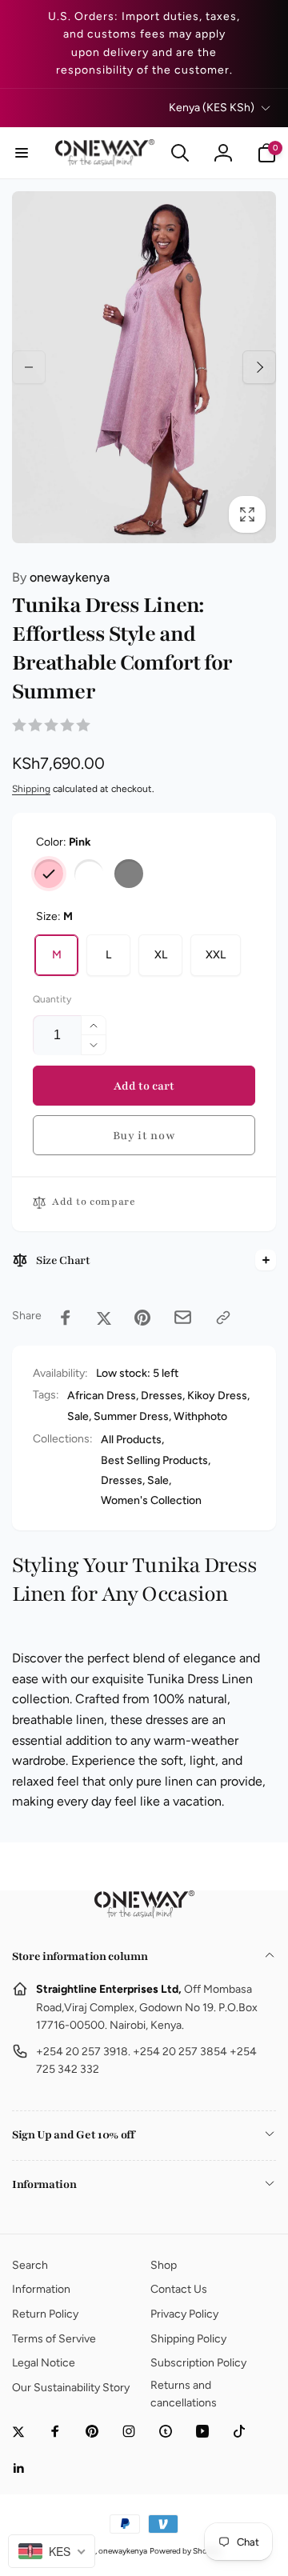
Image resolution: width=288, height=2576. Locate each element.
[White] (89, 874)
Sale (78, 1416)
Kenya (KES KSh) (212, 108)
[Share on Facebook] (66, 1318)
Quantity (52, 1000)
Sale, (159, 1480)
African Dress (102, 1396)
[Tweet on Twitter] (104, 1318)
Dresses (162, 1396)
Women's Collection (151, 1500)
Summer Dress (131, 1416)
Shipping (31, 789)
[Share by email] (183, 1317)
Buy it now (144, 1136)
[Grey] (129, 874)
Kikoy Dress (217, 1396)
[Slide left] (29, 367)
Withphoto (200, 1416)
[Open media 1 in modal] (144, 367)
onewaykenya (61, 577)
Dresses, (123, 1480)
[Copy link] (223, 1318)
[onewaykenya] (144, 1914)
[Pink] (49, 874)
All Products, (132, 1440)
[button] (22, 153)
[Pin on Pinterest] (142, 1318)
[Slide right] (259, 367)
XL (161, 955)
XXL (216, 955)
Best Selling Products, (156, 1460)
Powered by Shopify (185, 2551)
